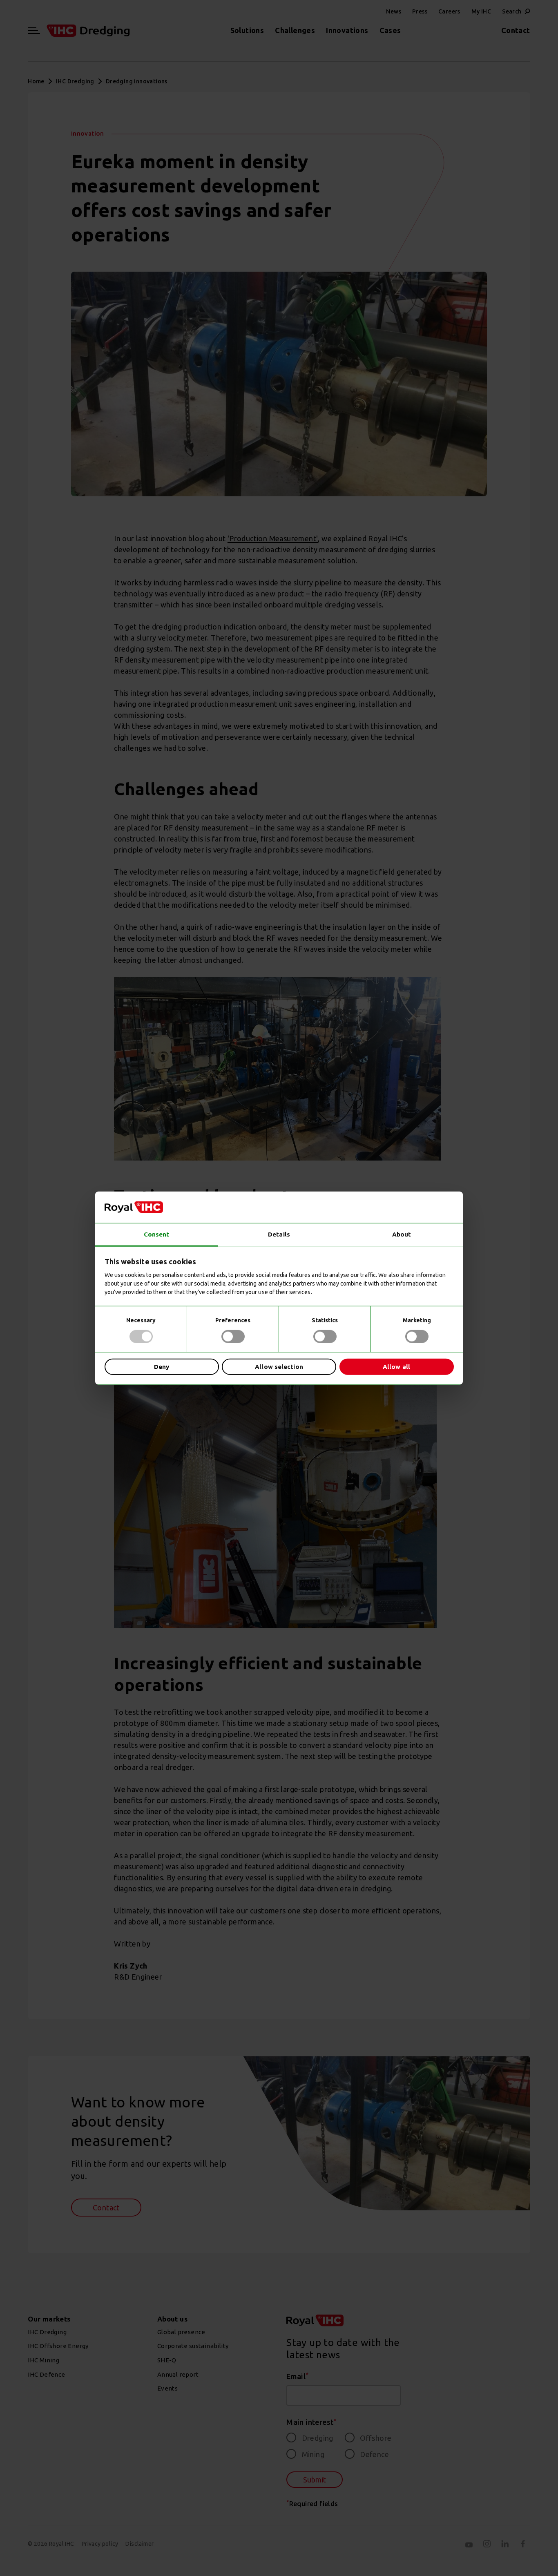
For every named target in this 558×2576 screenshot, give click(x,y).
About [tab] (402, 1234)
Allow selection (279, 1367)
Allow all (396, 1367)
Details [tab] (279, 1234)
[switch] (233, 1336)
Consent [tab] (157, 1234)
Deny (162, 1367)
